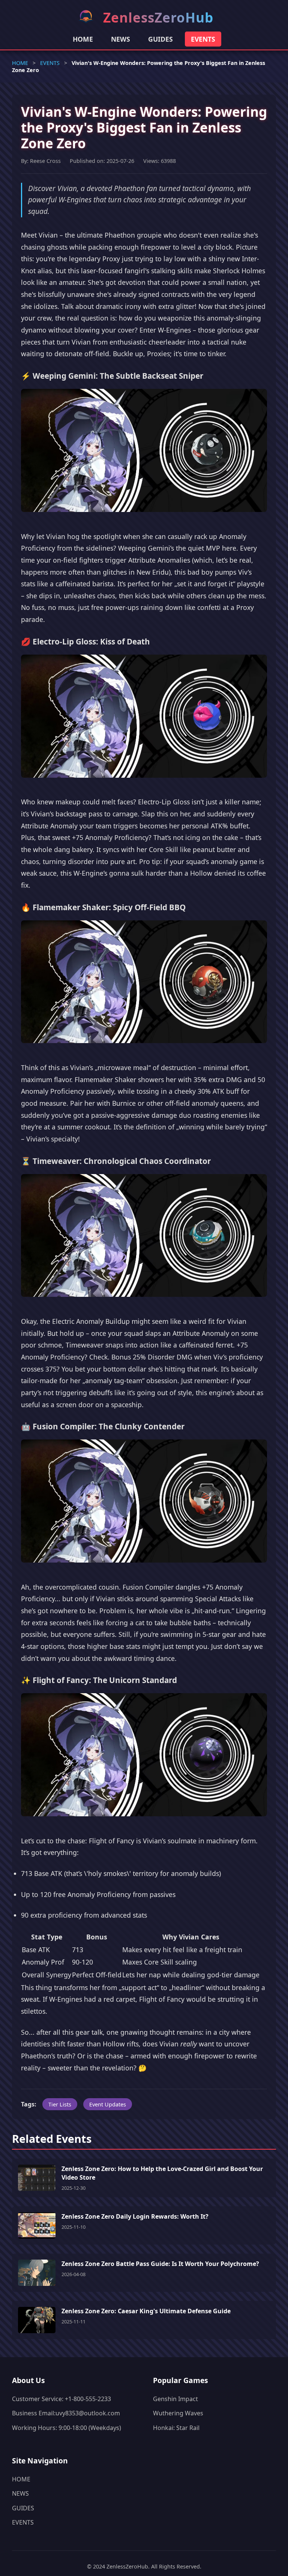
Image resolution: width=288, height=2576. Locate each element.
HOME (83, 39)
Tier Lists (60, 2104)
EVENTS (203, 39)
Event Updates (108, 2104)
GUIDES (160, 39)
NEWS (121, 39)
